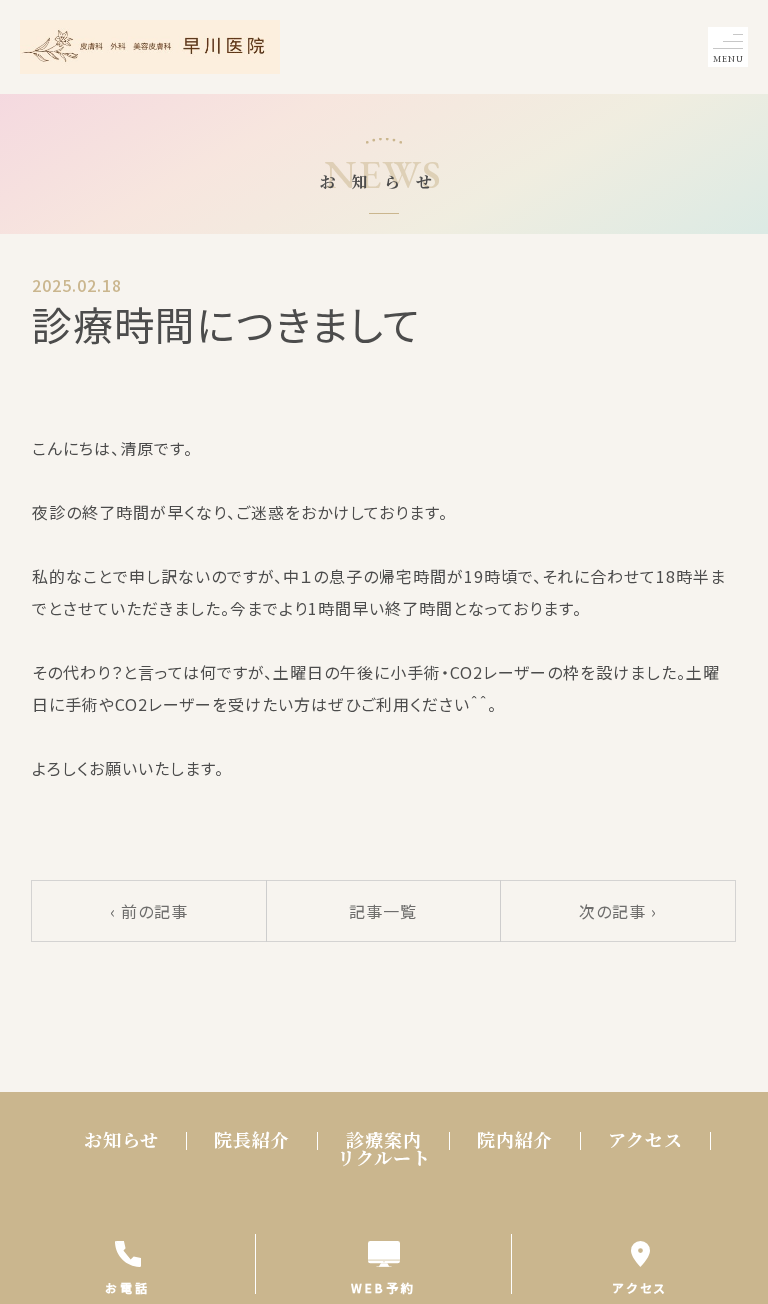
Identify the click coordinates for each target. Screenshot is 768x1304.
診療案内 (384, 1140)
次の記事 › (618, 911)
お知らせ (121, 1140)
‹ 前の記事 (149, 911)
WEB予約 (383, 1286)
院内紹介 (515, 1140)
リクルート (384, 1158)
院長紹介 (252, 1140)
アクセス (645, 1140)
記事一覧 (383, 911)
